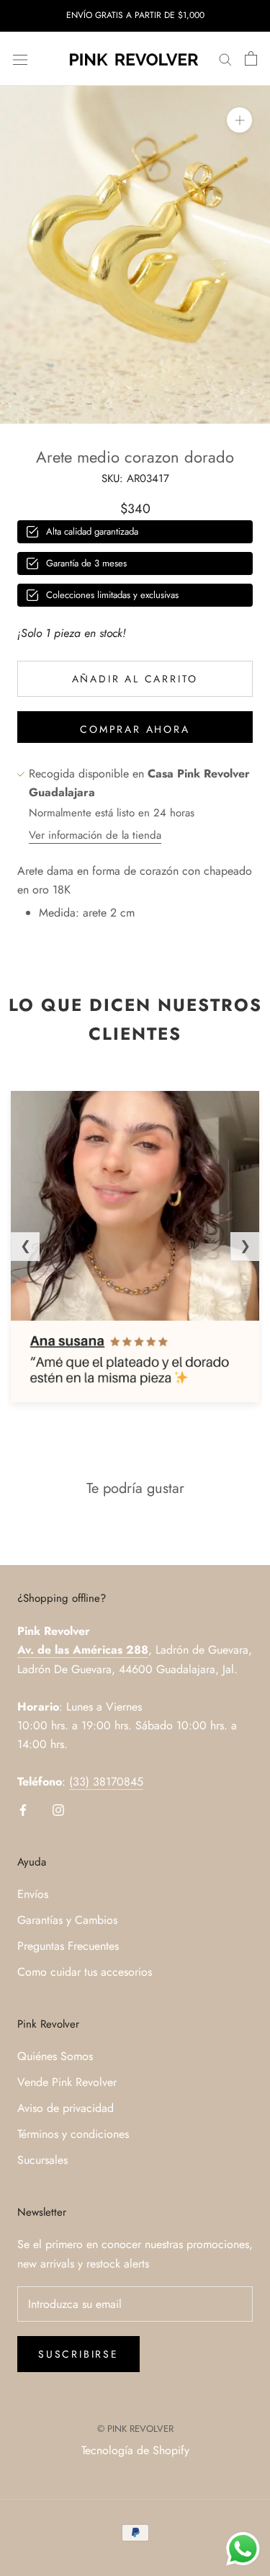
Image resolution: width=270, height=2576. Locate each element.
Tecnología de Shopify (135, 2450)
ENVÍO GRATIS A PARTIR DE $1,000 (135, 15)
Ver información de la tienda (95, 835)
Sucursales (42, 2160)
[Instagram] (58, 1809)
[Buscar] (225, 59)
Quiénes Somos (55, 2056)
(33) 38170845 (106, 1782)
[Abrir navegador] (20, 58)
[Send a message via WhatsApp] (243, 2549)
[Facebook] (23, 1809)
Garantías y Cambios (67, 1920)
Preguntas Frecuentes (68, 1946)
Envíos (33, 1894)
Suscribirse (78, 2354)
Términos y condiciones (73, 2134)
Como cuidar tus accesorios (85, 1972)
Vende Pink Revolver (67, 2082)
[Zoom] (239, 120)
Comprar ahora (135, 729)
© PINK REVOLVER (135, 2429)
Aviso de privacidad (66, 2108)
